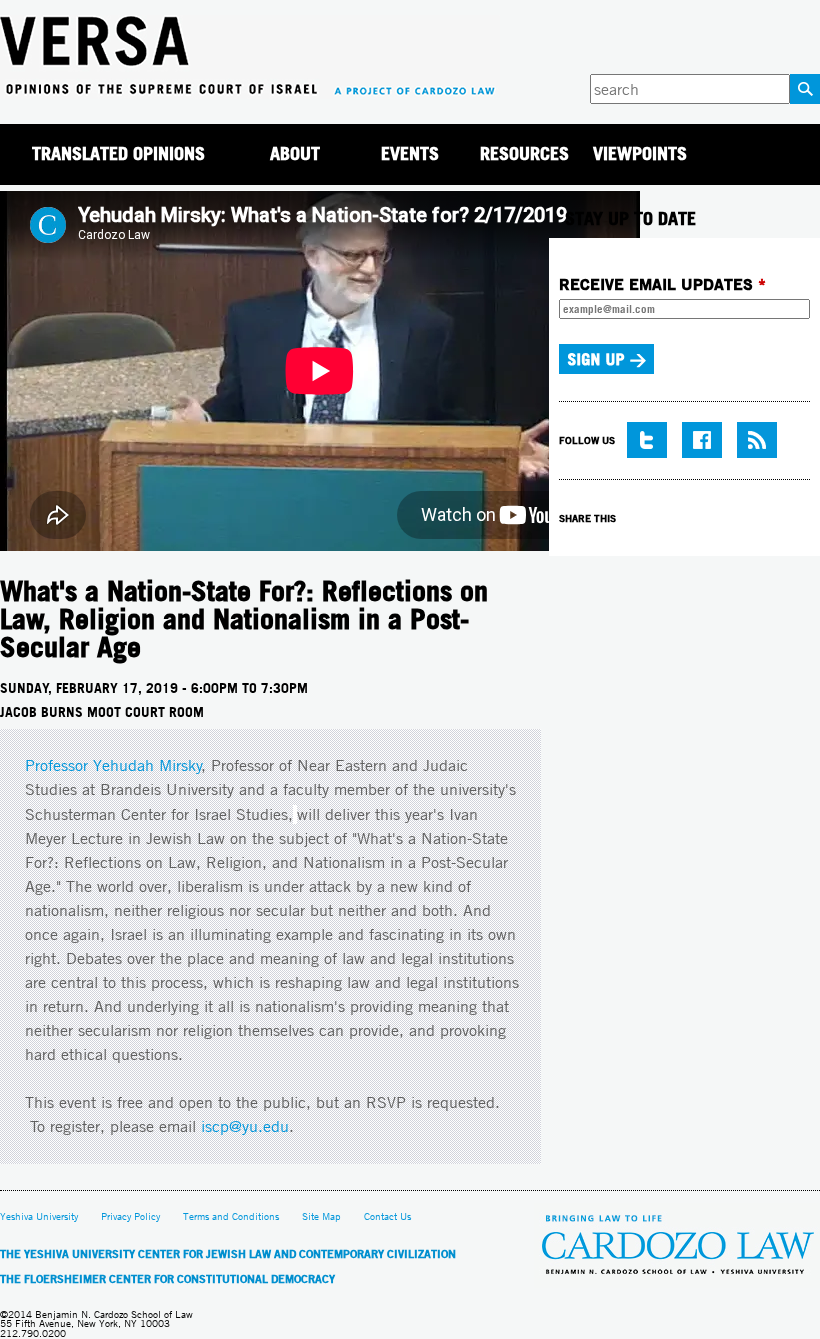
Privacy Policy (130, 1216)
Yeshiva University (39, 1216)
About (295, 153)
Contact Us (387, 1216)
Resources (524, 153)
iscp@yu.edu (245, 1126)
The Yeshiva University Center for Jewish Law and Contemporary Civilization (228, 1254)
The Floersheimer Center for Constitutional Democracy (167, 1279)
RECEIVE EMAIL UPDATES (662, 284)
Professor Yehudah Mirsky (113, 765)
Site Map (321, 1216)
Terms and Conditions (231, 1216)
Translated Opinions (118, 153)
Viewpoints (640, 153)
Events (410, 153)
